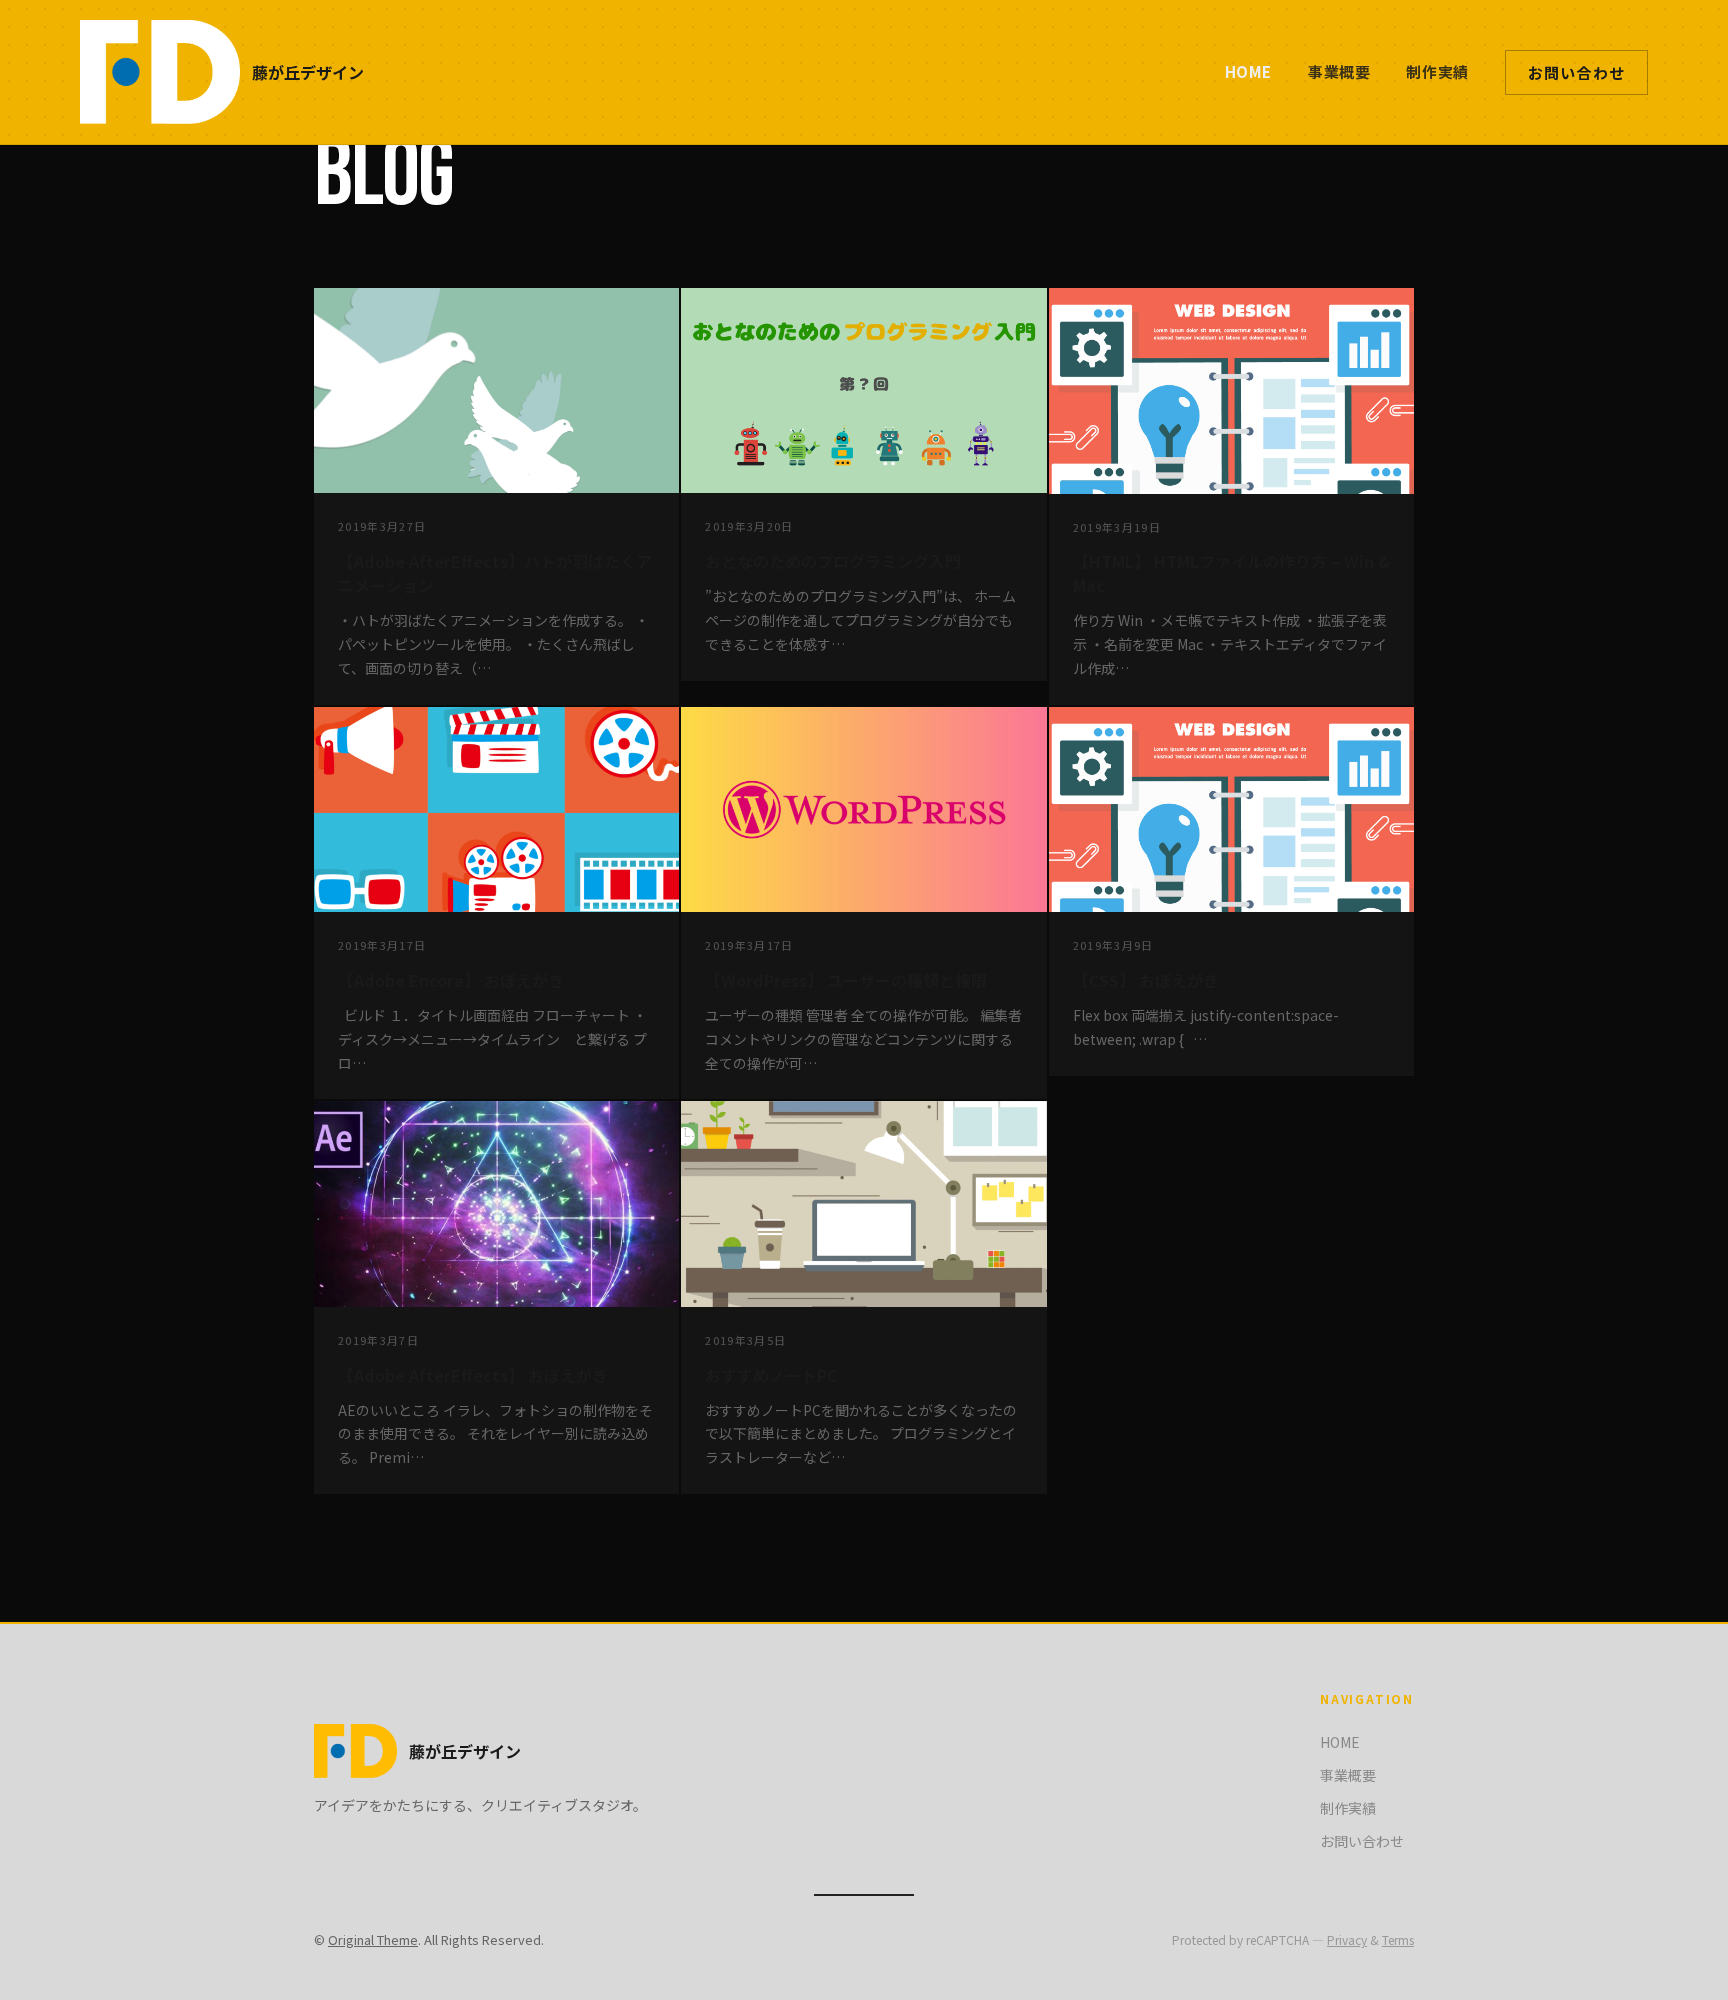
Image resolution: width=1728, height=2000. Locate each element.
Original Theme (373, 1939)
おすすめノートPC (771, 1375)
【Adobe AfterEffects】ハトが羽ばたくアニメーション (495, 573)
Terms (1398, 1939)
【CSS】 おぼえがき (1146, 980)
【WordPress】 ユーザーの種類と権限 (846, 980)
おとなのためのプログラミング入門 (833, 561)
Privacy (1347, 1939)
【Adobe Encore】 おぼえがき (451, 980)
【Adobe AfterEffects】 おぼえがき (473, 1375)
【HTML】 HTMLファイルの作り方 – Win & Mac (1231, 573)
